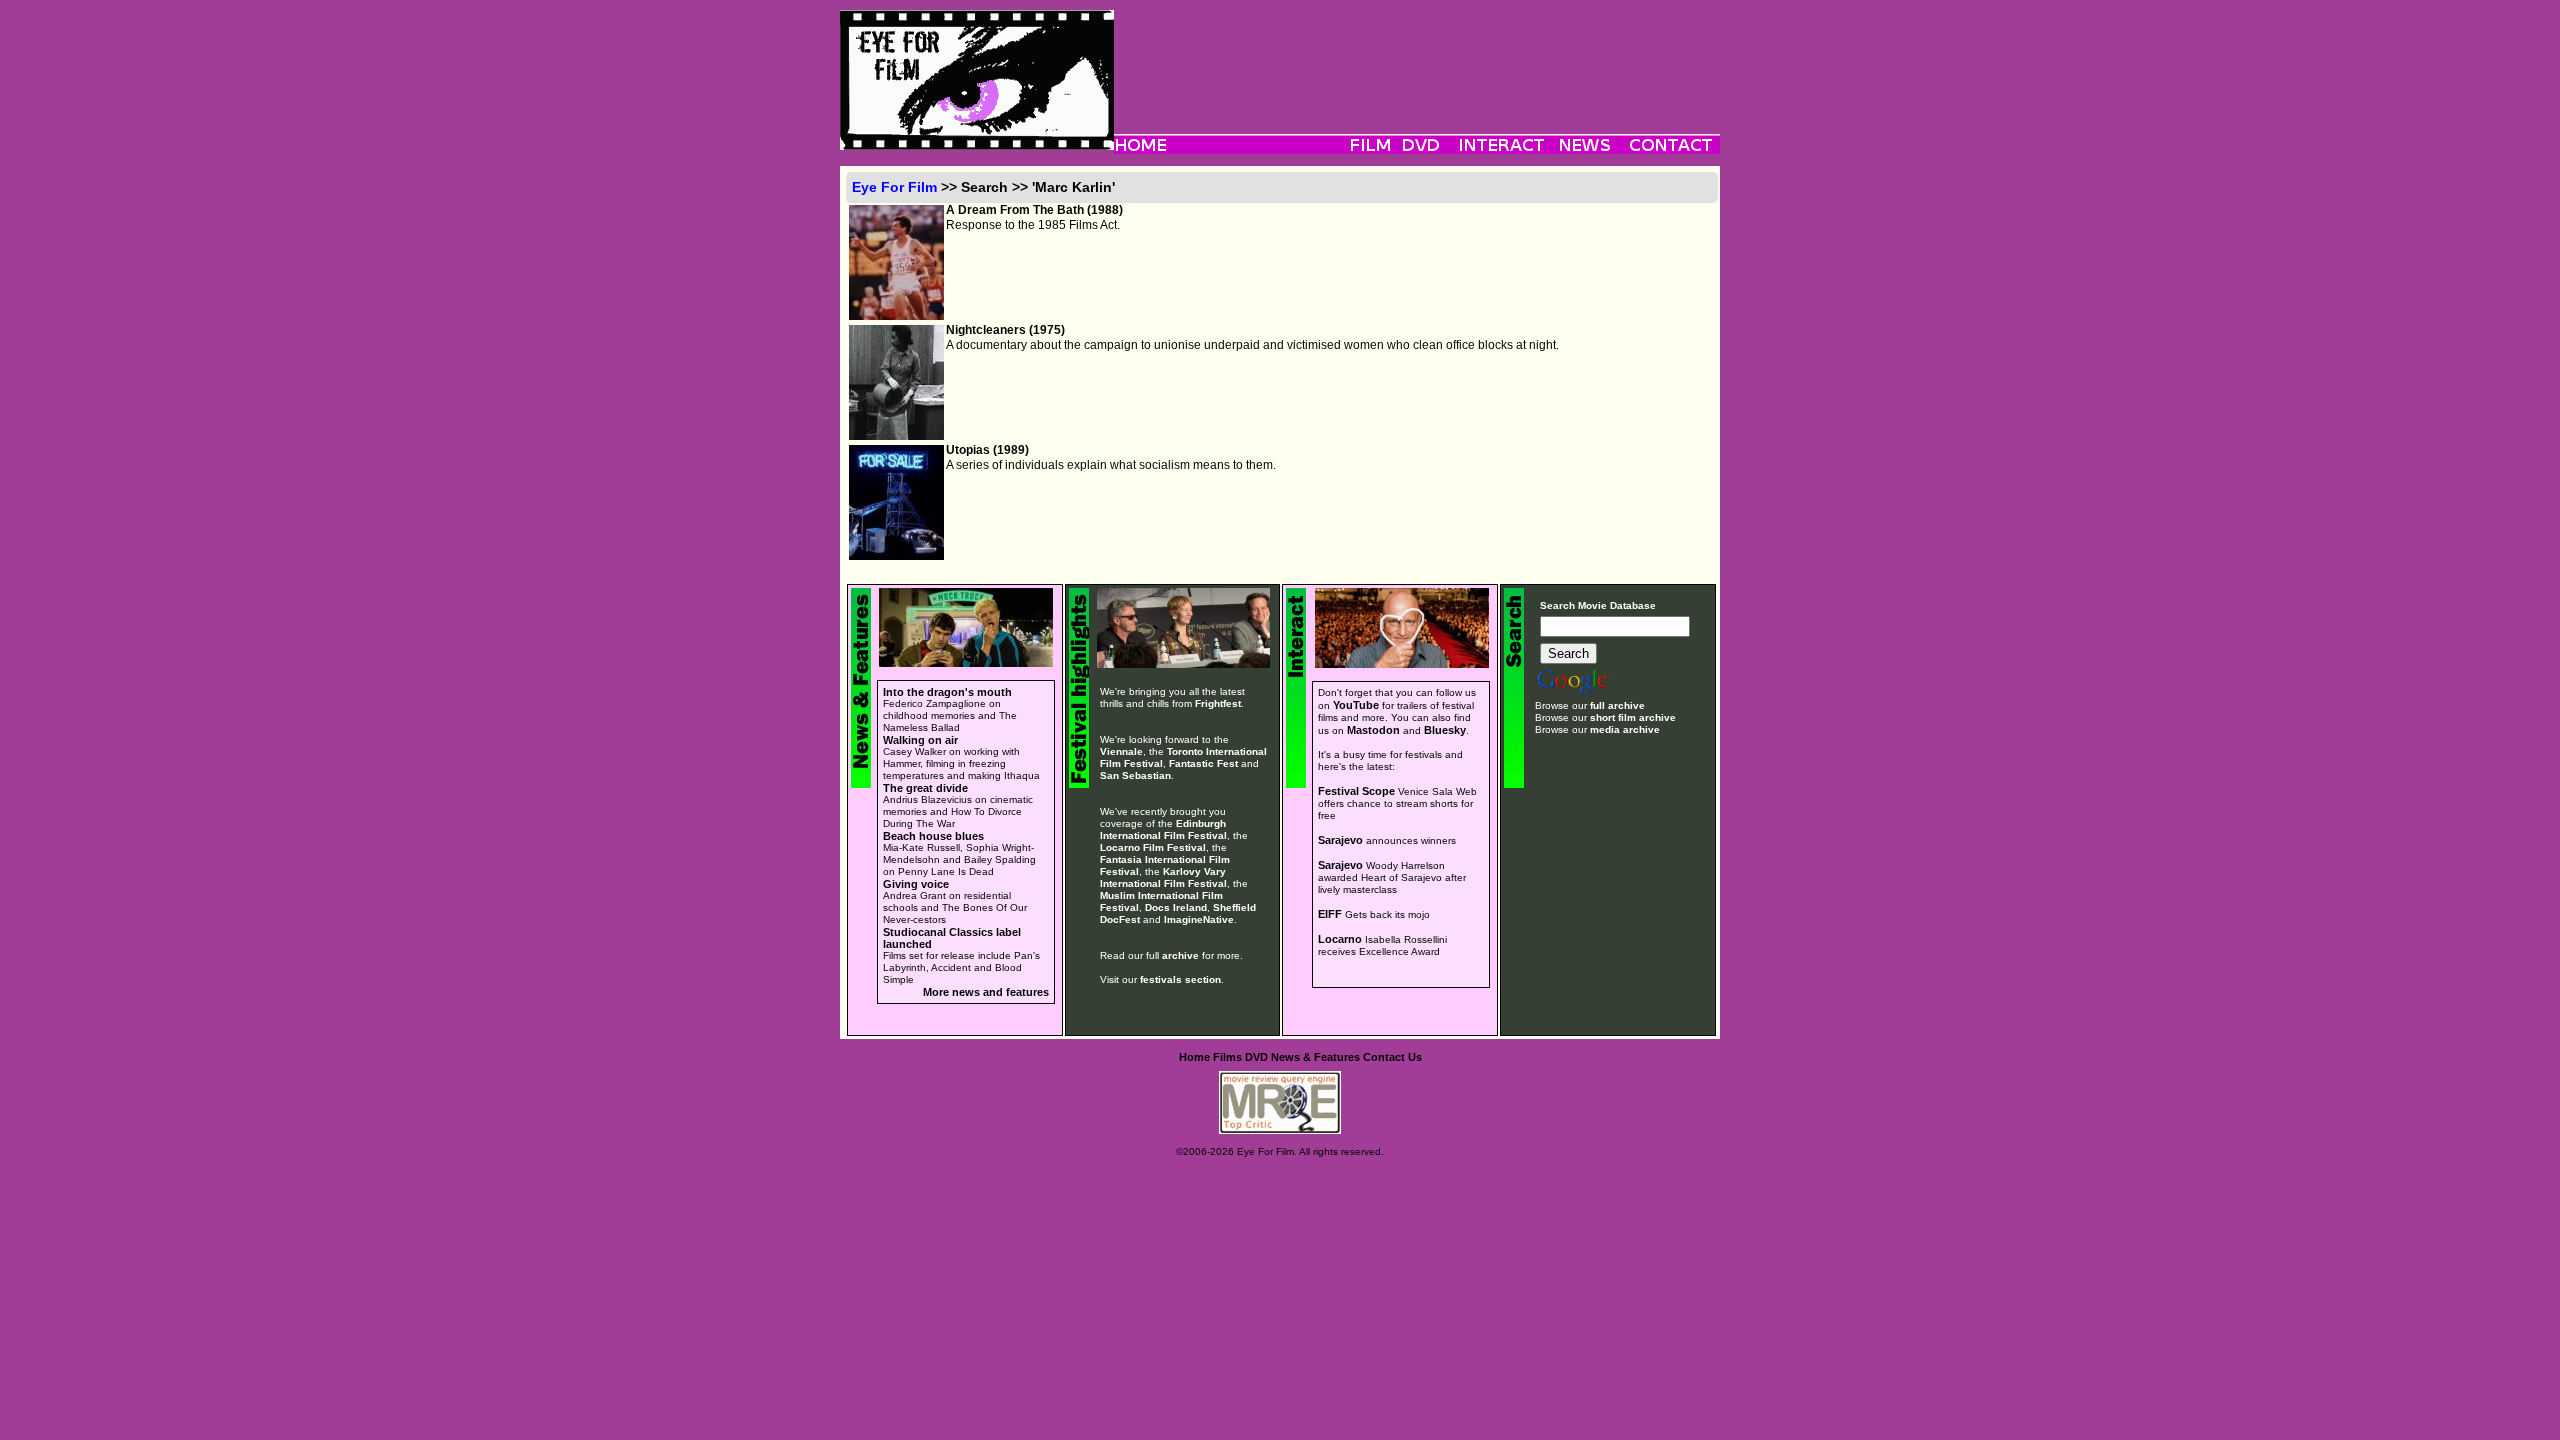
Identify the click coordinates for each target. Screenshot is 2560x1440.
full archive (1617, 705)
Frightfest (1218, 703)
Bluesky (1445, 730)
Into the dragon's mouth (947, 692)
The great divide (925, 788)
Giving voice (916, 884)
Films (1227, 1057)
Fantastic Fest (1203, 763)
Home (1194, 1057)
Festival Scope (1356, 791)
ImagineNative (1199, 919)
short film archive (1633, 717)
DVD (1256, 1057)
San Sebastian (1135, 775)
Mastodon (1373, 730)
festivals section (1180, 979)
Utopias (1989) (987, 450)
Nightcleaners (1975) (1005, 330)
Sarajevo (1340, 840)
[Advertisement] (1417, 55)
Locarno (1340, 939)
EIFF (1330, 914)
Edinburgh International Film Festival (1163, 829)
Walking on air (920, 740)
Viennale (1121, 751)
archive (1180, 955)
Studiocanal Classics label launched (952, 938)
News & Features (1315, 1057)
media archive (1625, 729)
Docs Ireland (1176, 907)
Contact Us (1392, 1057)
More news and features (986, 992)
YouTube (1356, 705)
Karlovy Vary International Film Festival (1163, 877)
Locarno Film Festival (1153, 847)
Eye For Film (894, 187)
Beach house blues (933, 836)
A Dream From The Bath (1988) (1034, 210)
